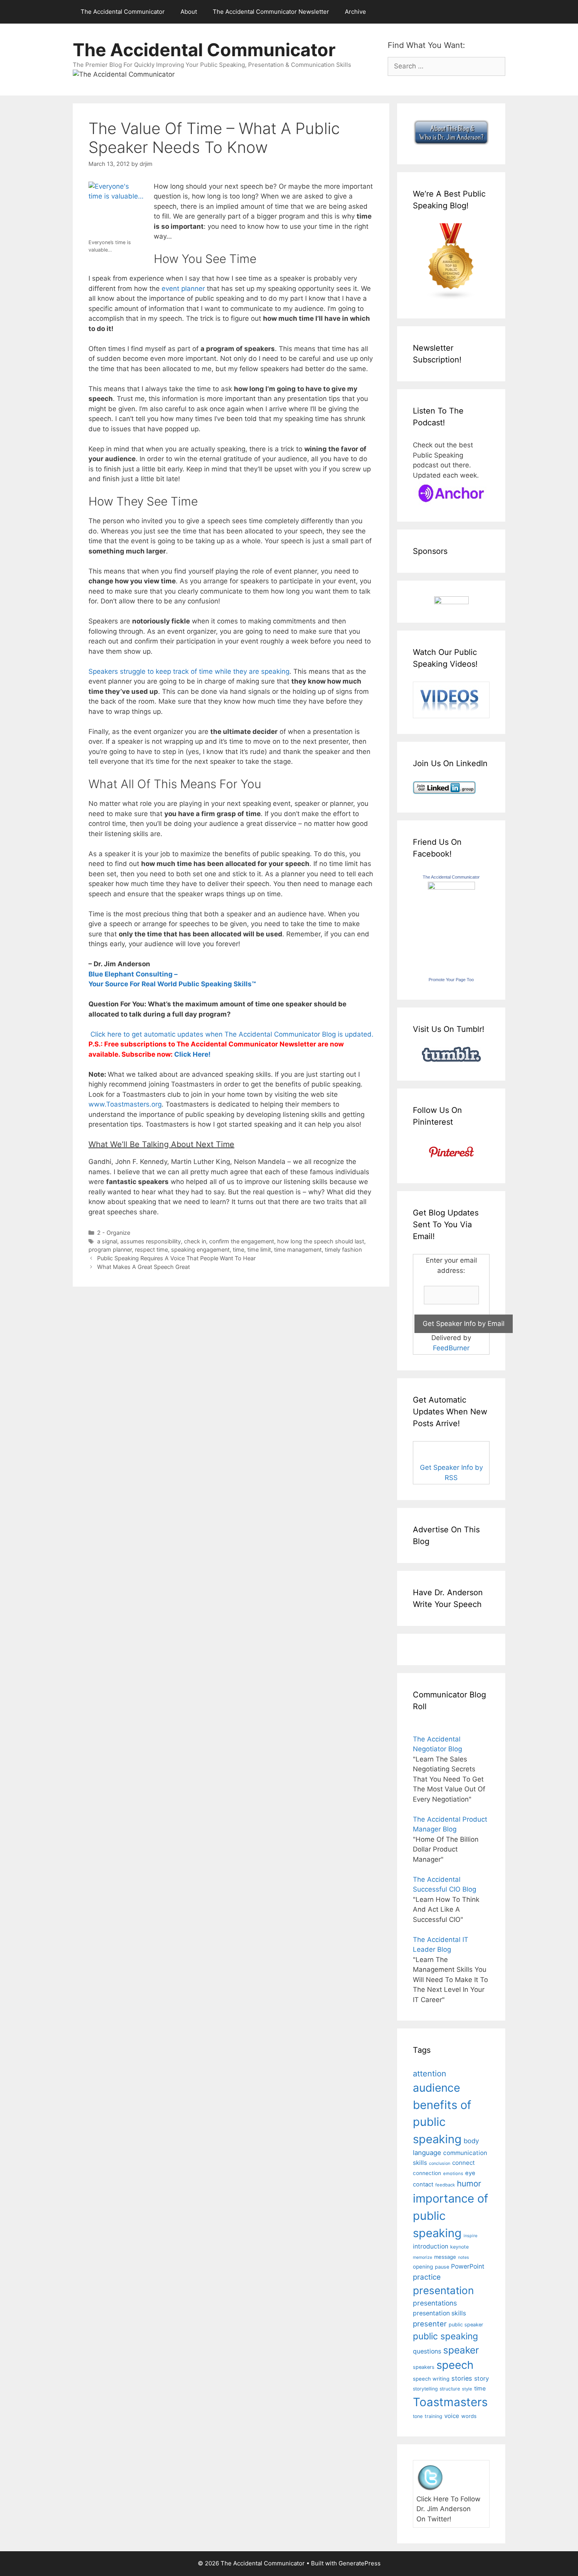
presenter (430, 2324)
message (445, 2257)
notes (464, 2257)
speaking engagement (200, 1249)
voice (452, 2416)
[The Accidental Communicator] (451, 887)
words (469, 2416)
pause (442, 2267)
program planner (110, 1249)
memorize (422, 2257)
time (238, 1249)
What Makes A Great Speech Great (144, 1267)
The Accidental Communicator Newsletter (271, 12)
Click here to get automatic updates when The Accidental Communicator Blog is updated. (231, 1034)
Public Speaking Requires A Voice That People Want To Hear (176, 1258)
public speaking (445, 2336)
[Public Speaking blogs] (451, 298)
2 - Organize (114, 1233)
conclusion (440, 2163)
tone (418, 2416)
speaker (461, 2350)
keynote (459, 2247)
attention (430, 2074)
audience (436, 2088)
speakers (424, 2367)
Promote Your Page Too (451, 980)
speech (455, 2365)
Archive (355, 12)
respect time (151, 1249)
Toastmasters (450, 2402)
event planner (183, 289)
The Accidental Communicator (123, 12)
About (189, 12)
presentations (435, 2303)
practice (427, 2277)
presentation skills (439, 2313)
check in (195, 1241)
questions (427, 2351)
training (433, 2416)
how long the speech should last (321, 1241)
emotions (453, 2173)
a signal (107, 1241)
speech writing (431, 2379)
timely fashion (343, 1249)
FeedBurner (451, 1348)
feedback (445, 2185)
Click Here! (192, 1054)
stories (462, 2378)
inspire (470, 2236)
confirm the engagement (242, 1241)
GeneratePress (360, 2563)
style (467, 2389)
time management (298, 1249)
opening (423, 2267)
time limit (259, 1249)
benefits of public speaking (442, 2122)
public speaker (466, 2325)
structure (450, 2389)
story (482, 2378)
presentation (443, 2290)
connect (464, 2163)
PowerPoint (468, 2266)
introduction (431, 2246)
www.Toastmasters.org (125, 1104)
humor (469, 2183)
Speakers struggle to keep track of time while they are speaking (189, 671)
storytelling (425, 2389)
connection (427, 2173)
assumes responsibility (151, 1241)
